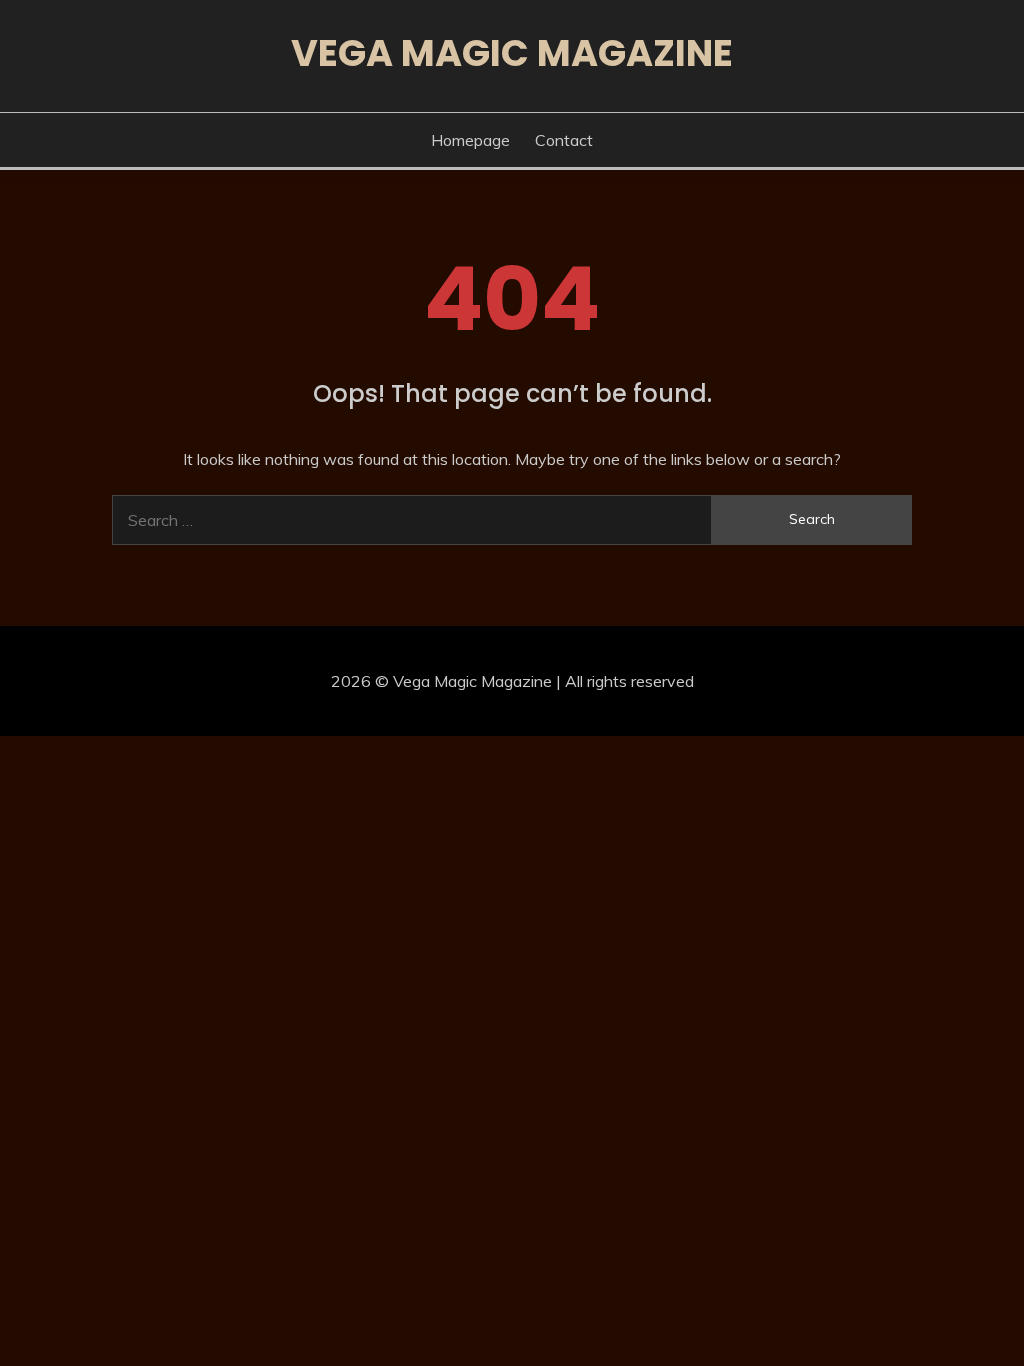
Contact (564, 140)
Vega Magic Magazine (512, 53)
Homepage (470, 140)
